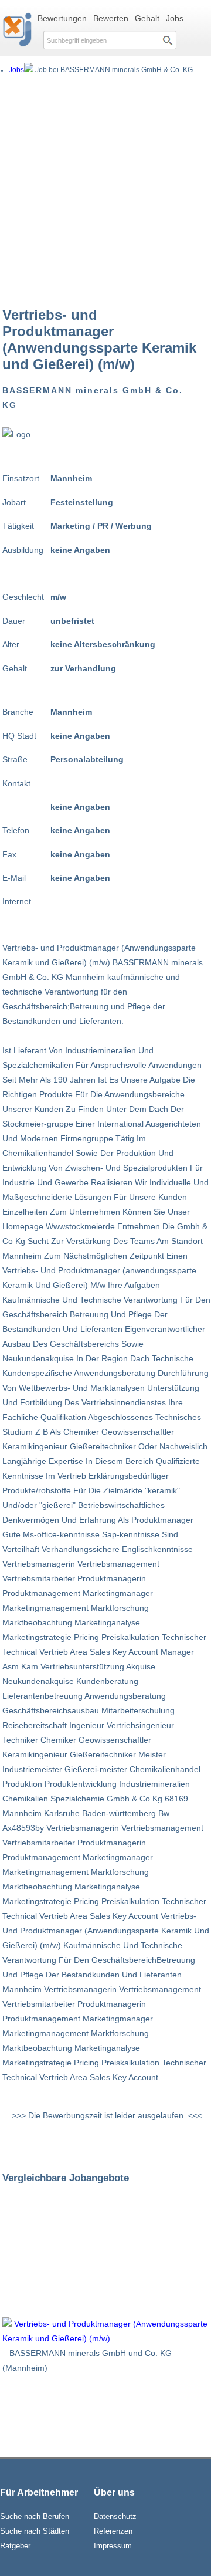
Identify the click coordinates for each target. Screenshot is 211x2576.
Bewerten (111, 18)
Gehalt (147, 18)
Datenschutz (115, 2516)
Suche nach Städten (35, 2531)
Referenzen (113, 2531)
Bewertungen (62, 18)
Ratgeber (15, 2546)
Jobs (175, 18)
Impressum (113, 2546)
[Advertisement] (105, 190)
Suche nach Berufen (35, 2516)
